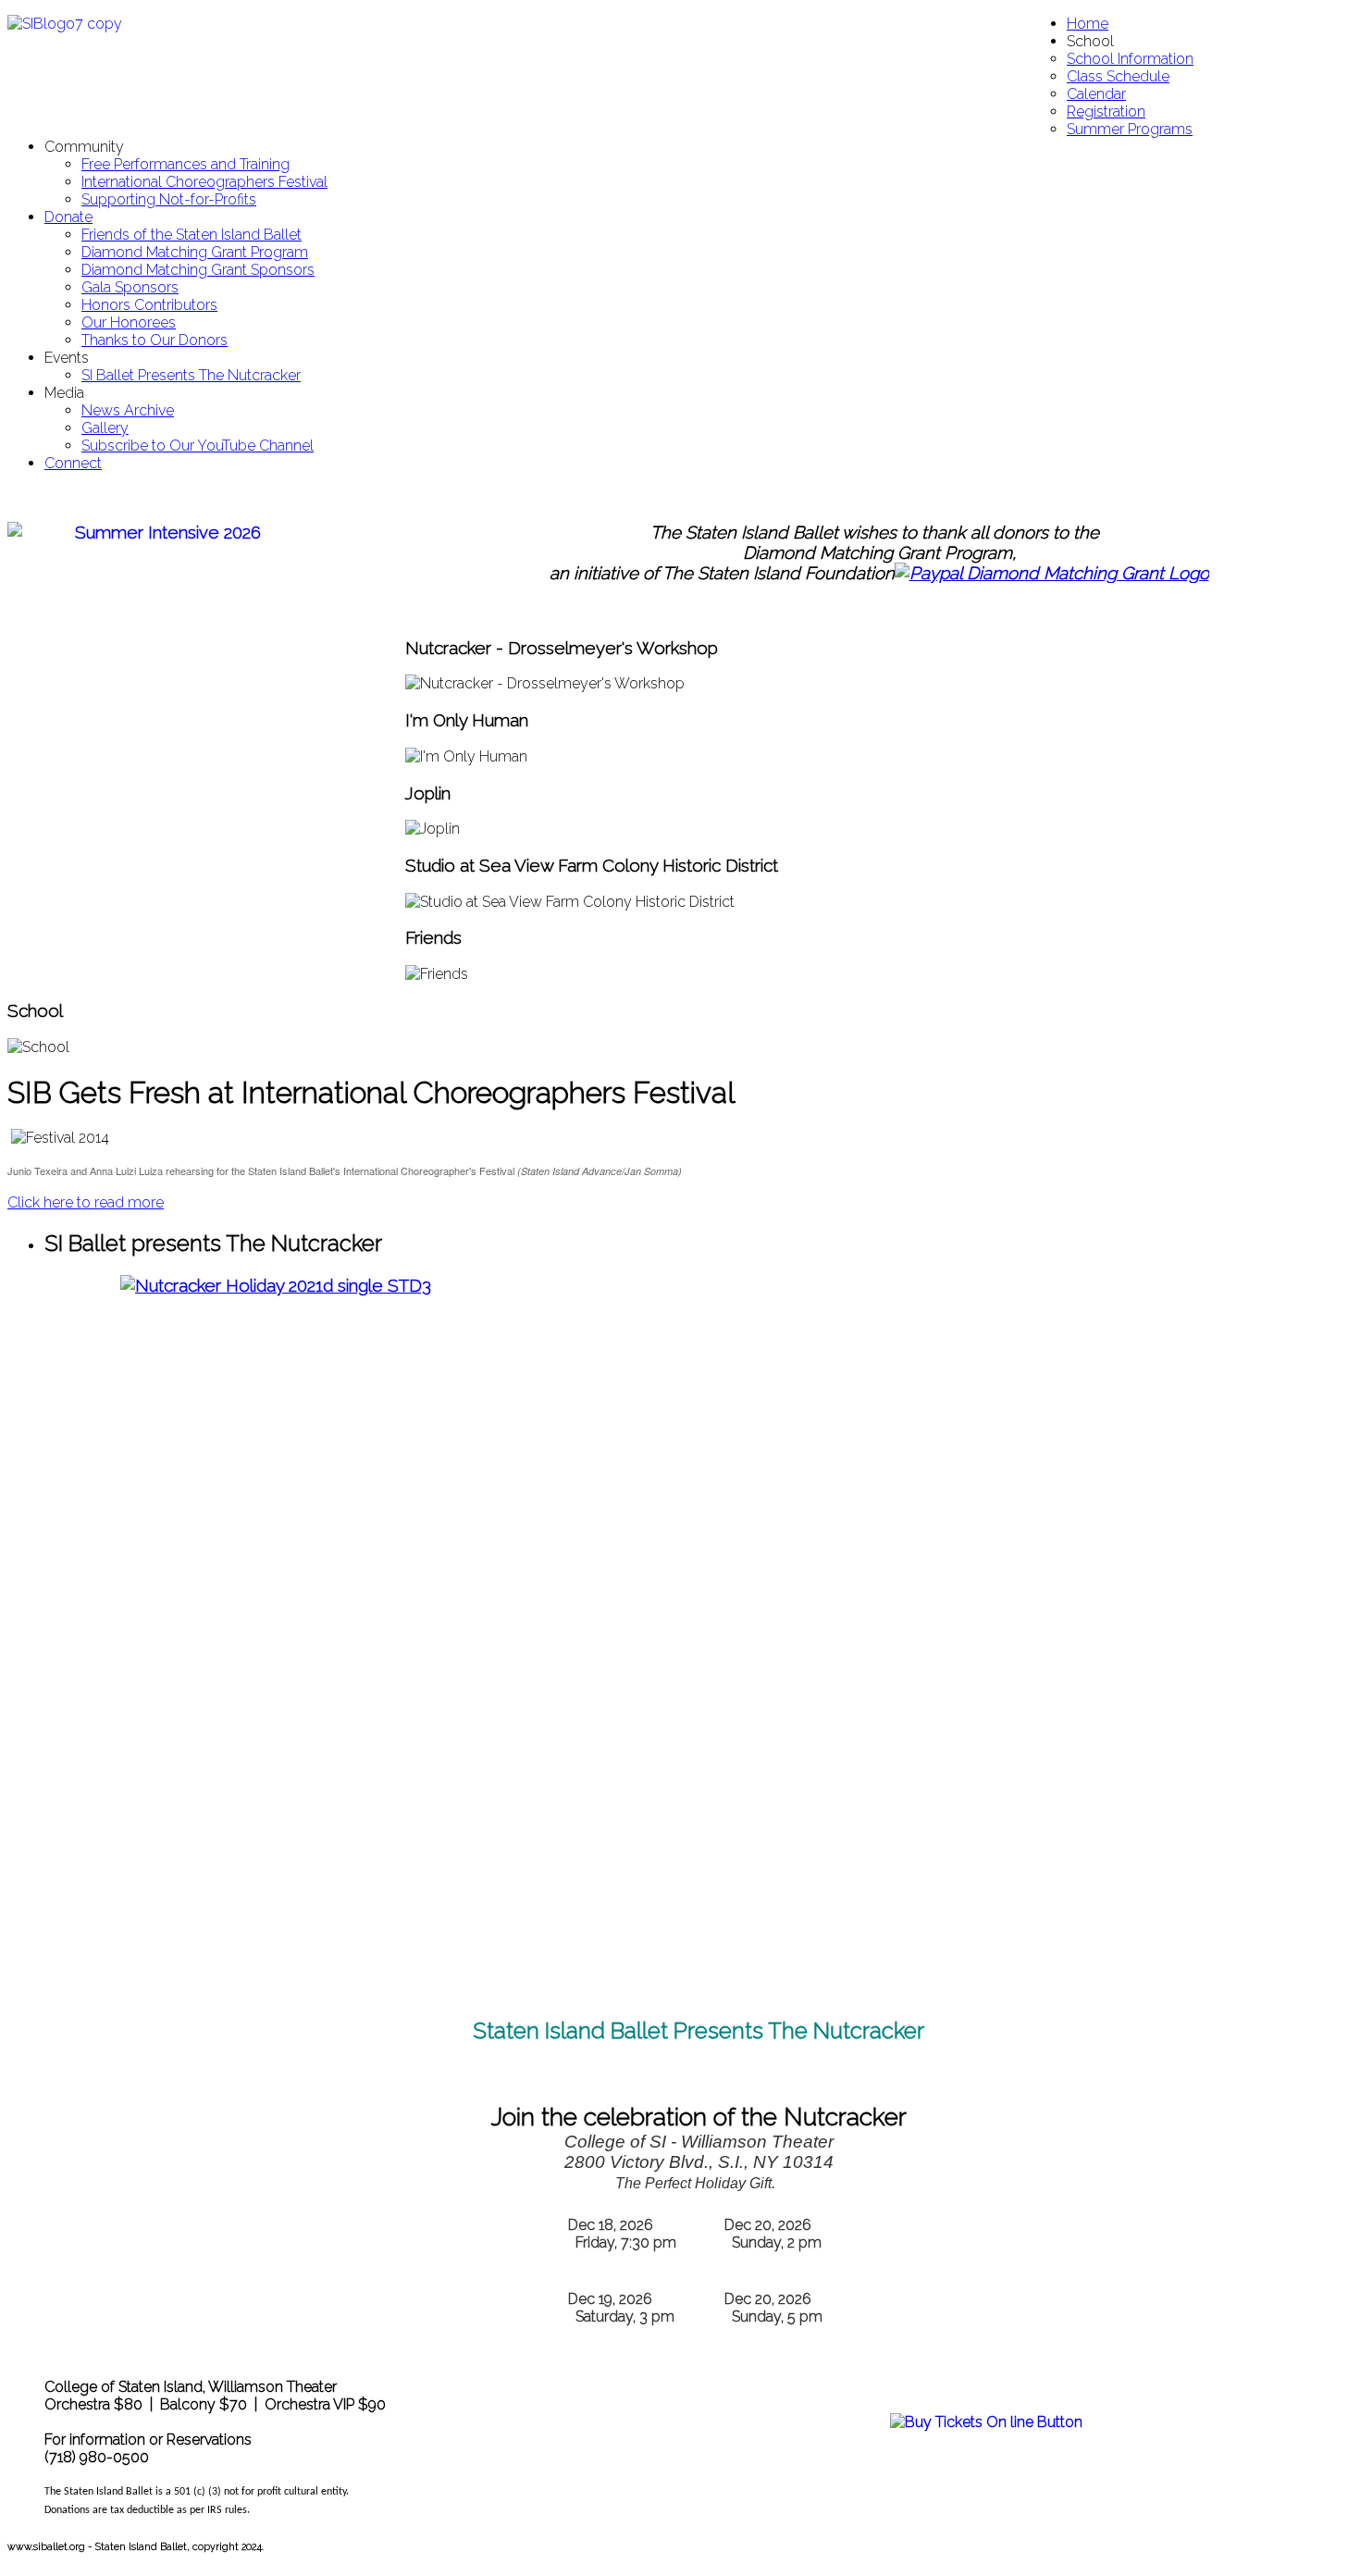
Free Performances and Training (185, 164)
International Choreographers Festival (204, 182)
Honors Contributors (149, 305)
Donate (68, 217)
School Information (1130, 59)
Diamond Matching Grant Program (195, 252)
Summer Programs (1130, 129)
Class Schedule (1118, 76)
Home (1088, 24)
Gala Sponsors (130, 287)
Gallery (105, 428)
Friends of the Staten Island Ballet (192, 235)
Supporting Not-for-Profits (169, 199)
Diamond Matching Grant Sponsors (198, 270)
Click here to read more (86, 1202)
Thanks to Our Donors (155, 340)
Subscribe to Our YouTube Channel (198, 446)
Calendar (1096, 94)
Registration (1106, 111)
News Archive (128, 410)
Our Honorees (129, 322)
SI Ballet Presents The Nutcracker (191, 375)
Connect (73, 463)
